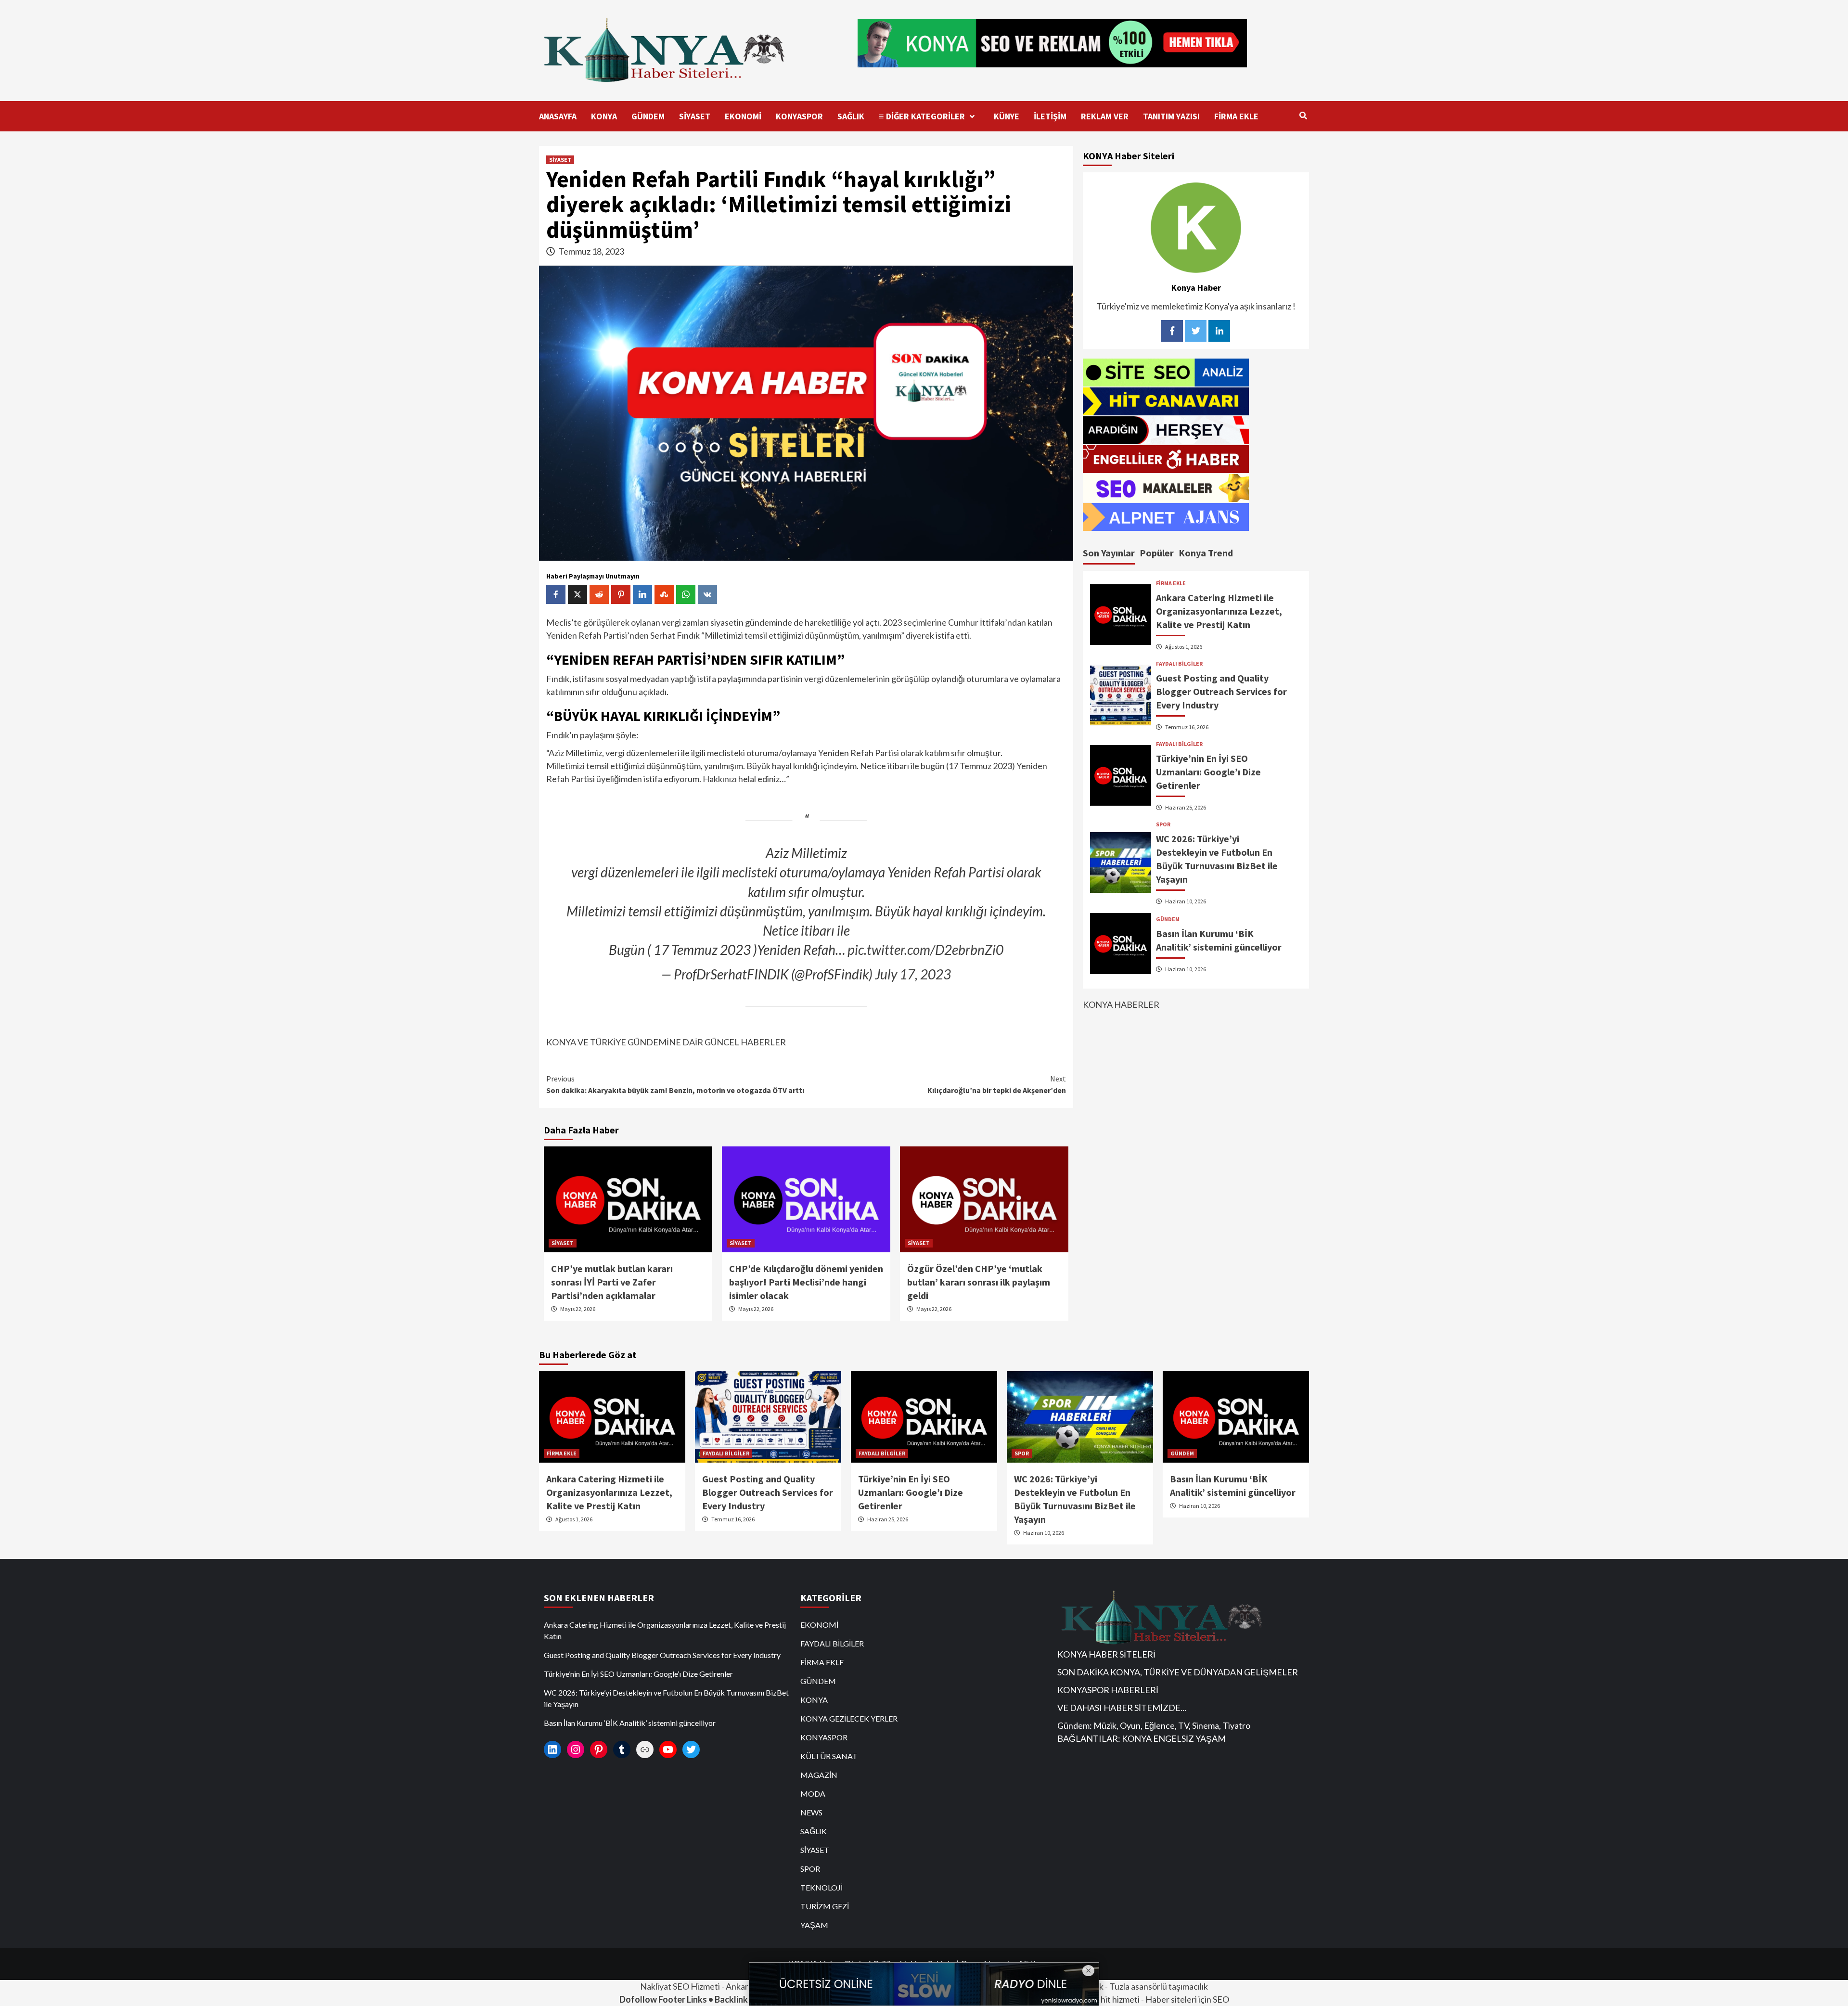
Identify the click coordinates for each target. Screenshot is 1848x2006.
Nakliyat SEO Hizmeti (680, 1986)
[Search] (1303, 116)
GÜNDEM (648, 116)
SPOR (1163, 824)
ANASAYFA (558, 116)
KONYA (604, 116)
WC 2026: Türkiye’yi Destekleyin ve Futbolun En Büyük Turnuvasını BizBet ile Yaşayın (666, 1698)
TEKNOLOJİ (821, 1887)
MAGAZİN (819, 1775)
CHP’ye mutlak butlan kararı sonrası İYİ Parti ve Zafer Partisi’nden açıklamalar (612, 1282)
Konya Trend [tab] (1206, 552)
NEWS (811, 1812)
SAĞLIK (851, 116)
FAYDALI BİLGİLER (1179, 664)
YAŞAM (814, 1925)
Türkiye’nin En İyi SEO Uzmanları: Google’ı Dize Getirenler (1208, 772)
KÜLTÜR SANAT (829, 1756)
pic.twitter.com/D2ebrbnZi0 (925, 950)
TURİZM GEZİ (825, 1906)
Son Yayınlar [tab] (1109, 552)
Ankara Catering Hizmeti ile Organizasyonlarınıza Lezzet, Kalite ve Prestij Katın (1219, 611)
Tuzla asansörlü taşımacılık (1159, 1986)
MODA (813, 1794)
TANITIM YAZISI (1171, 116)
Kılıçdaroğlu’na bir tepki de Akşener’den (997, 1084)
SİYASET (695, 116)
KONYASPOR (799, 116)
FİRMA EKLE (1236, 116)
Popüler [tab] (1157, 552)
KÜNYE (1007, 116)
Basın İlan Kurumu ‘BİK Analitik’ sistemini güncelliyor (630, 1723)
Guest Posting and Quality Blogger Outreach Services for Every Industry (1221, 691)
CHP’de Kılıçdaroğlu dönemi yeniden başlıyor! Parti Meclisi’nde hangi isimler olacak (806, 1282)
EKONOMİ (743, 116)
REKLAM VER (1105, 116)
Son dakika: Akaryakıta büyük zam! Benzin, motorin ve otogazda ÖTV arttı (675, 1084)
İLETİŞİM (1050, 116)
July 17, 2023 (913, 974)
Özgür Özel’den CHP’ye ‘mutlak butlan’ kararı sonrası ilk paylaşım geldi (979, 1282)
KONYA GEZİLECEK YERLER (849, 1718)
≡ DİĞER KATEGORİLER (922, 116)
